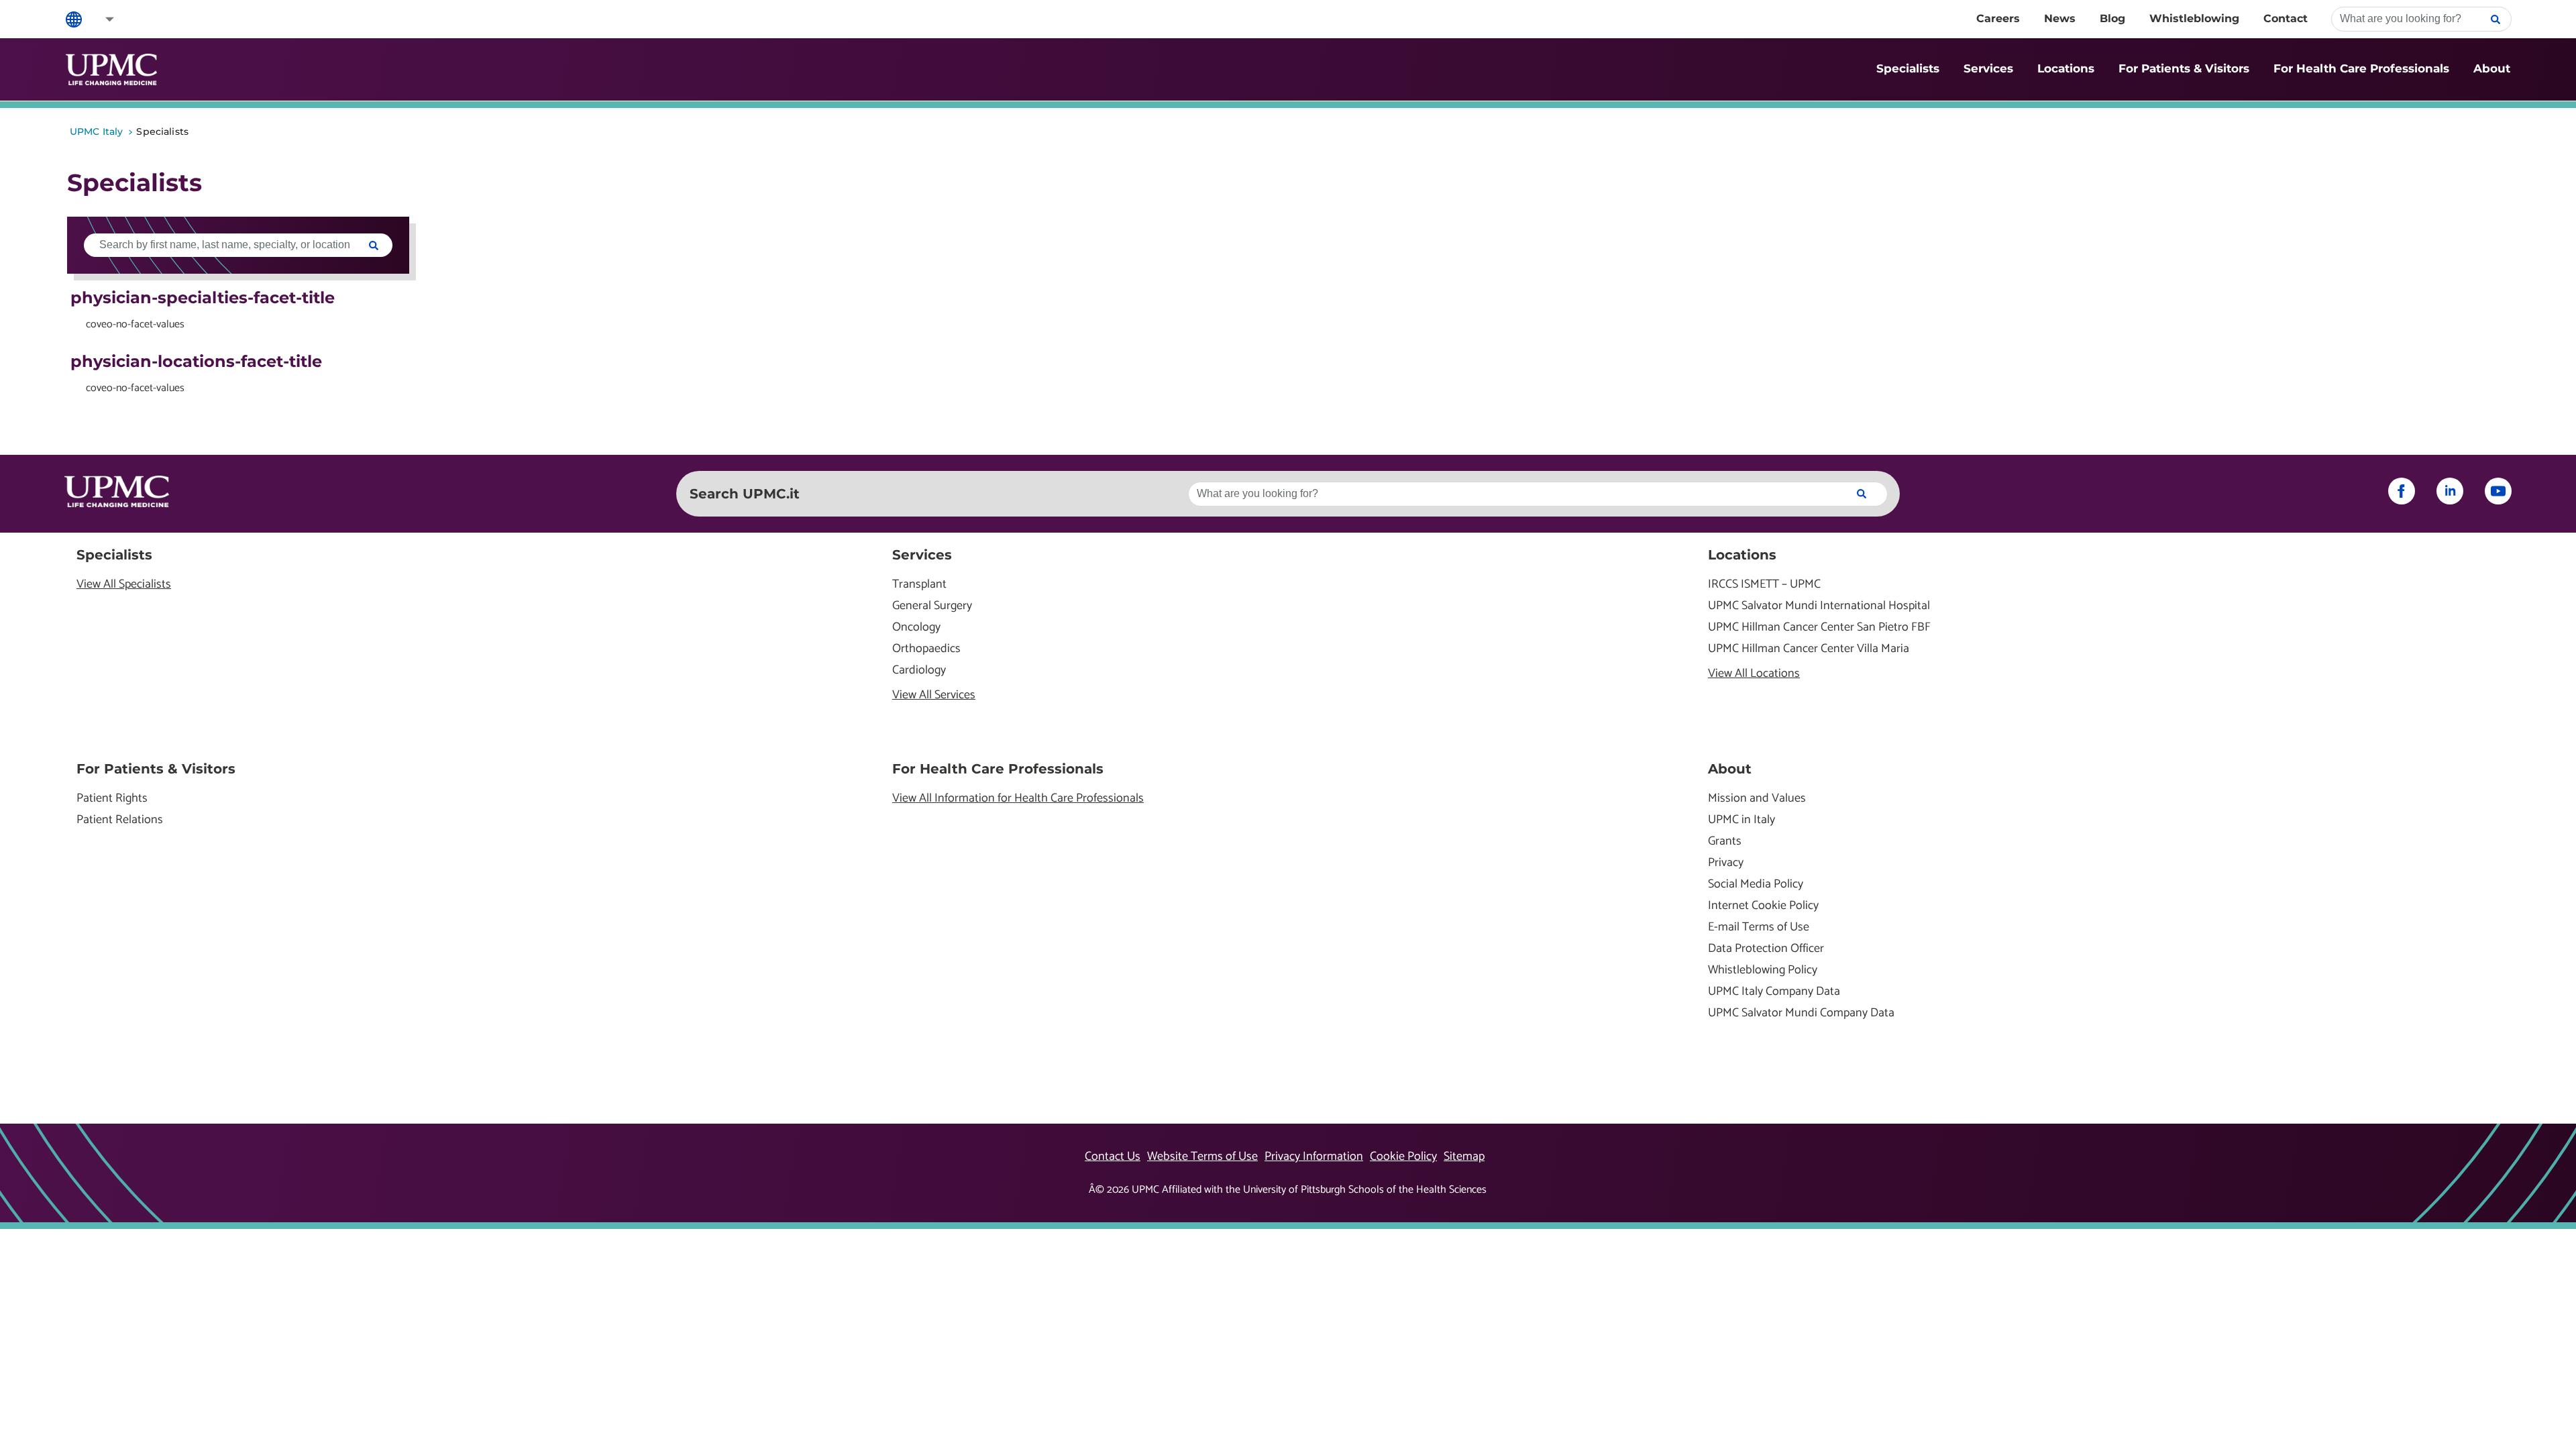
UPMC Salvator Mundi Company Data (1801, 1013)
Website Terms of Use (1202, 1157)
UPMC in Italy (1741, 820)
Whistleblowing (2194, 18)
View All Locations (1754, 674)
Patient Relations (120, 820)
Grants (1725, 842)
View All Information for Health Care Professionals (1018, 799)
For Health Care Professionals (2361, 68)
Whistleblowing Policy (1763, 970)
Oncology (916, 628)
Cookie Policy (1403, 1157)
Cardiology (919, 670)
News (2060, 18)
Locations (2066, 68)
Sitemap (1464, 1157)
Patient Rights (112, 799)
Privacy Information (1314, 1157)
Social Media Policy (1756, 884)
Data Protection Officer (1766, 949)
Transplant (919, 585)
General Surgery (932, 606)
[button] (101, 19)
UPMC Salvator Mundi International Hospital (1819, 606)
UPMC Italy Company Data (1774, 992)
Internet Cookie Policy (1763, 906)
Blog (2112, 18)
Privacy (1726, 863)
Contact (2286, 18)
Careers (1998, 18)
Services (1988, 68)
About (2492, 68)
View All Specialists (124, 585)
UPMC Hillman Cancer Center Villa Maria (1809, 649)
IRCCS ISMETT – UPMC (1764, 585)
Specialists (1908, 68)
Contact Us (1113, 1157)
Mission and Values (1757, 799)
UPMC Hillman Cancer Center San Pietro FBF (1819, 628)
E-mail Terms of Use (1759, 927)
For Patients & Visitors (2184, 68)
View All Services (934, 695)
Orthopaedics (926, 649)
